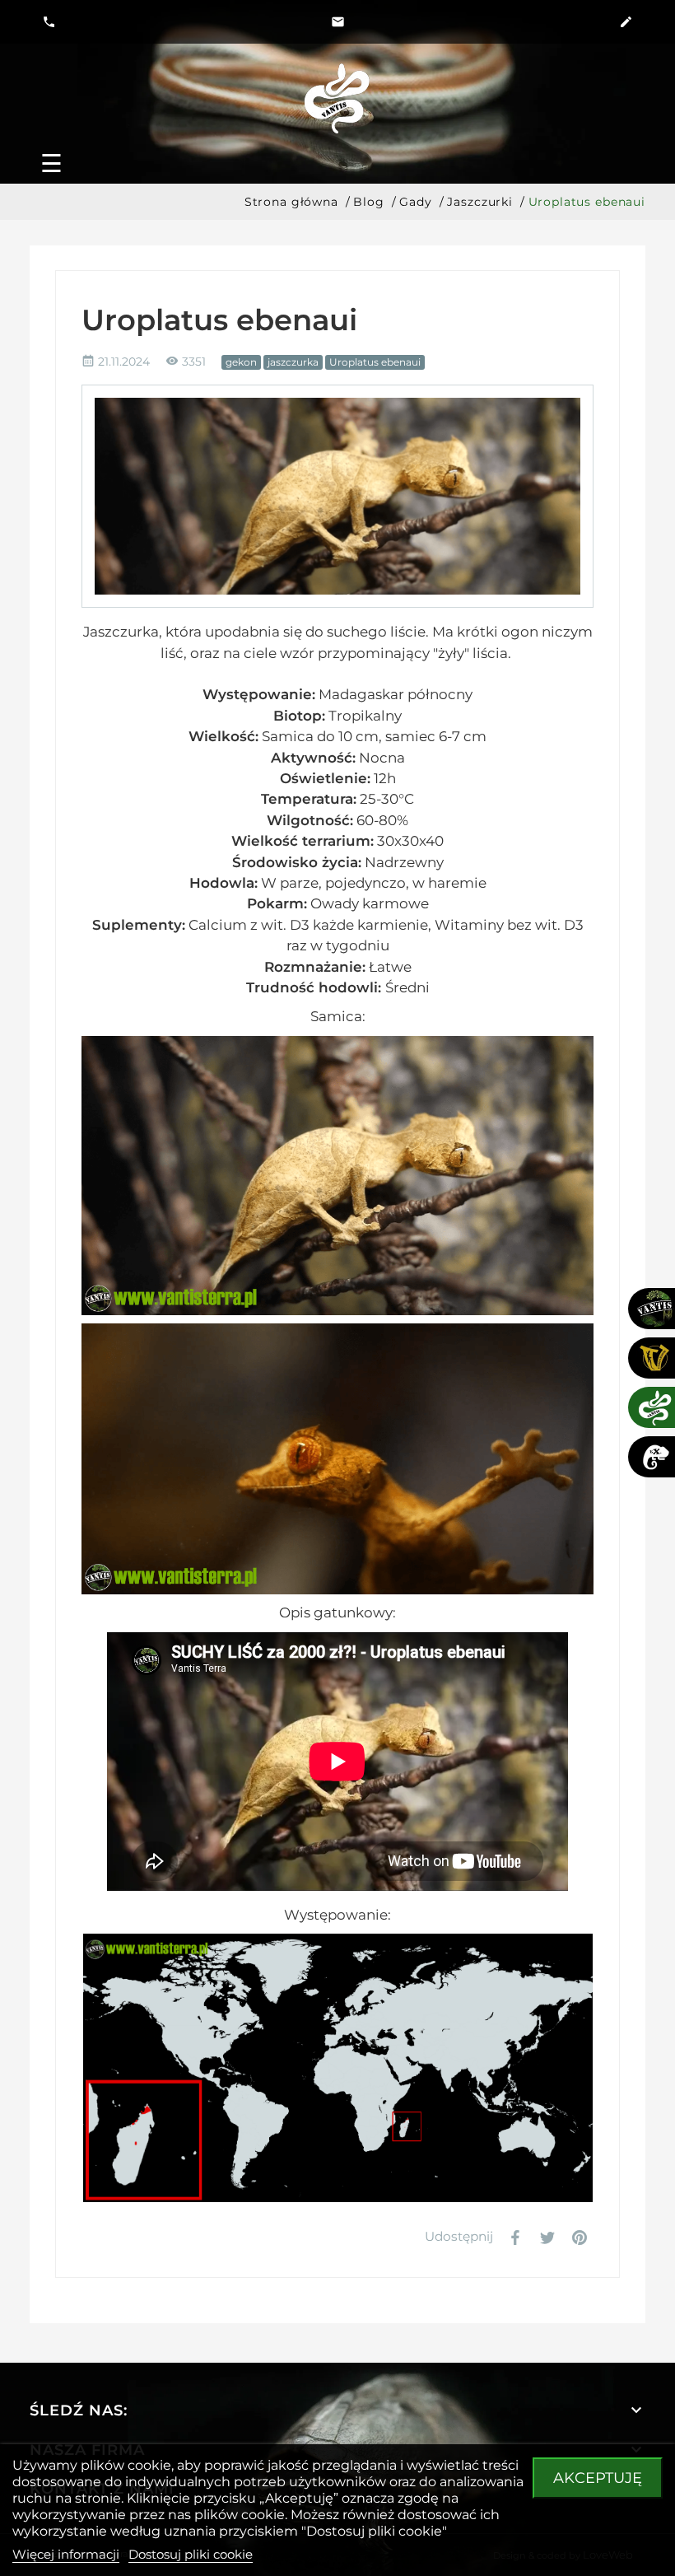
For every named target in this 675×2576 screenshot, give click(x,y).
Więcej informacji (66, 2554)
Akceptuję (598, 2478)
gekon (241, 362)
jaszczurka (293, 362)
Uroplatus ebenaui (375, 362)
